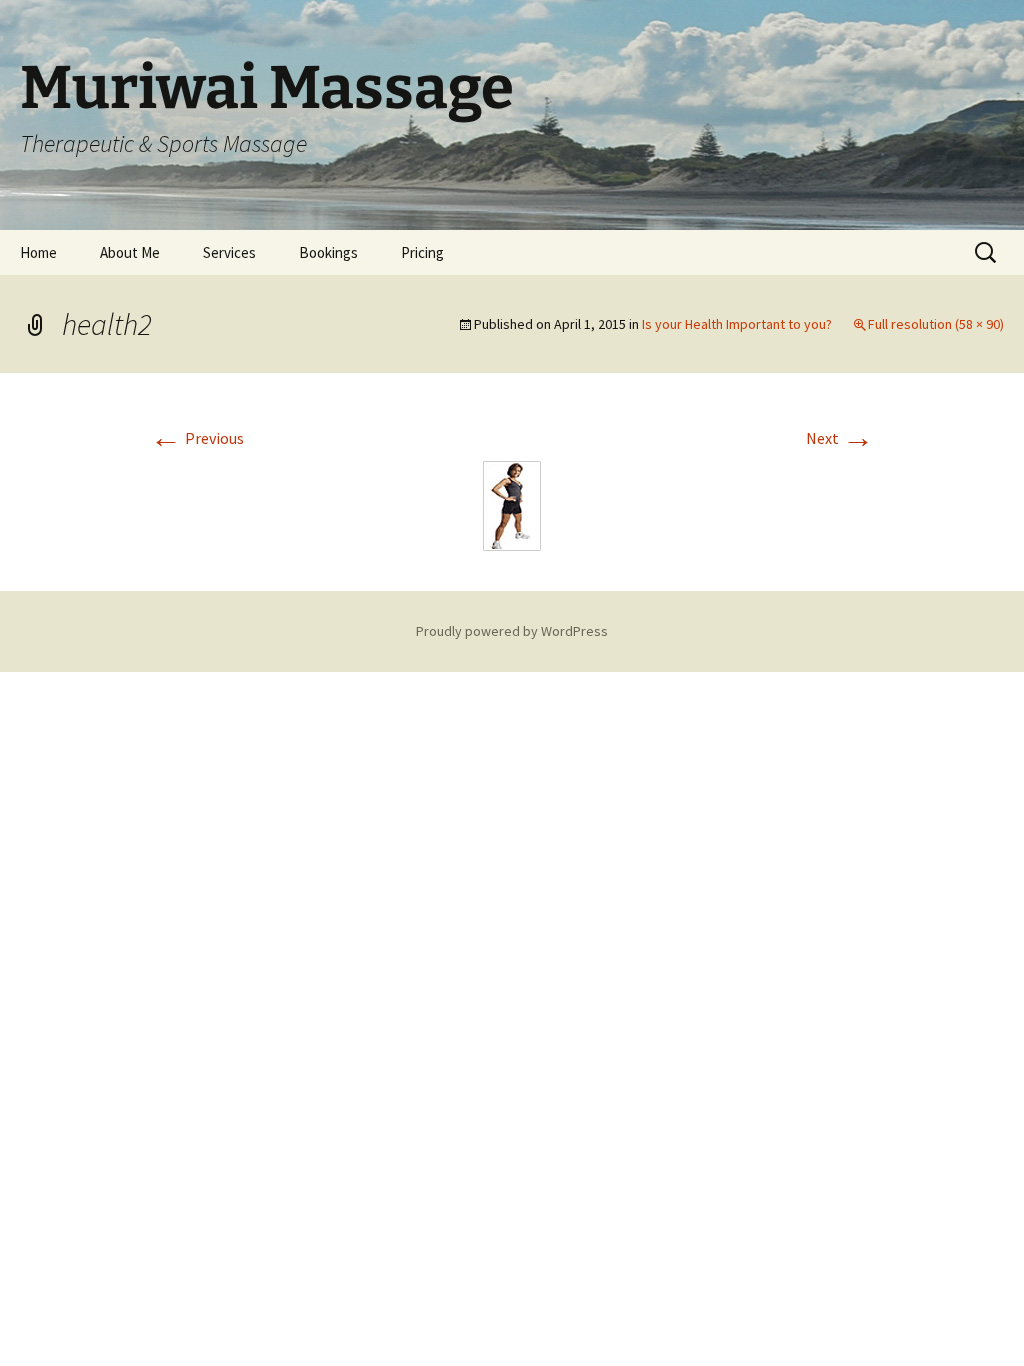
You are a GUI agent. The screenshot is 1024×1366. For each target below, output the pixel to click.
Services (229, 252)
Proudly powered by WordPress (512, 631)
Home (38, 252)
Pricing (422, 252)
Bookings (328, 252)
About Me (130, 252)
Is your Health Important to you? (737, 324)
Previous (197, 438)
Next (840, 438)
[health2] (512, 504)
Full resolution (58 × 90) (936, 324)
